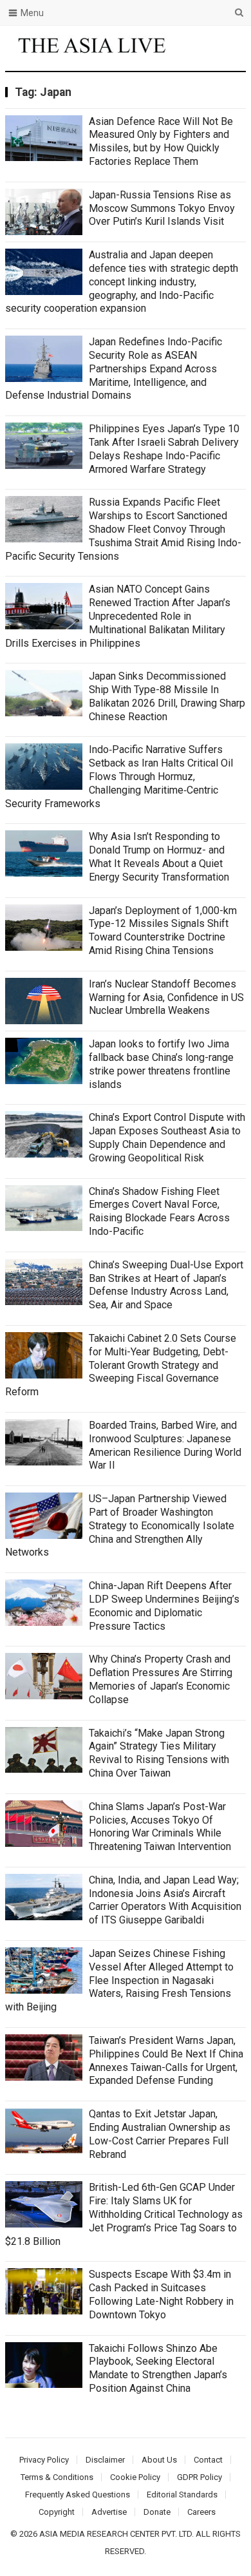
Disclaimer (105, 2460)
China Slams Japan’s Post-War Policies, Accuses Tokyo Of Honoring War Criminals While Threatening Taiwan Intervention (160, 1827)
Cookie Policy (135, 2477)
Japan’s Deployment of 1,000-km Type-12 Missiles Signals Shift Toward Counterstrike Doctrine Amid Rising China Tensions (163, 930)
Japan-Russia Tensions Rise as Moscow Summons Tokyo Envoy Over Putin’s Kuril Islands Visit (162, 208)
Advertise (109, 2512)
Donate (157, 2512)
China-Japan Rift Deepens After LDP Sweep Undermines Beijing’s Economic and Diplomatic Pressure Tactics (164, 1606)
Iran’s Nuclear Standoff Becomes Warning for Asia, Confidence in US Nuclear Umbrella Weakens (166, 997)
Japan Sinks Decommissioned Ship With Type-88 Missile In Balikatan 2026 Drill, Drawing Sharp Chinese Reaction (167, 696)
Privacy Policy (44, 2460)
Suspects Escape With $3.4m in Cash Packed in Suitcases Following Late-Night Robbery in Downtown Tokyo (161, 2294)
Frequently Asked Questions (78, 2495)
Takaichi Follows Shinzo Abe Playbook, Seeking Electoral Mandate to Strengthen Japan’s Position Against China (158, 2368)
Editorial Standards (182, 2495)
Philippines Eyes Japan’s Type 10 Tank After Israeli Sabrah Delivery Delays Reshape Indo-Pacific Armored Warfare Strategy (164, 449)
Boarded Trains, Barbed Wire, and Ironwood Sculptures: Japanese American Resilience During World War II (165, 1445)
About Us (159, 2460)
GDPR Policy (200, 2477)
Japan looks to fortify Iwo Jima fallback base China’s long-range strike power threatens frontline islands (161, 1064)
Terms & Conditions (57, 2477)
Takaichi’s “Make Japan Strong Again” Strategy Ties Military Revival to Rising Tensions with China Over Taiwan (159, 1753)
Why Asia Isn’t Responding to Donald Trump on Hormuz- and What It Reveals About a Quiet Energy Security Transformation (159, 856)
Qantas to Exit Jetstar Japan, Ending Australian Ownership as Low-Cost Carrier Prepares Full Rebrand (160, 2134)
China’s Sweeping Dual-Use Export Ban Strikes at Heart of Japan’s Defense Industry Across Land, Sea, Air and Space (166, 1285)
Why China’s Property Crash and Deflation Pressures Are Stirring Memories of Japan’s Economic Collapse (161, 1679)
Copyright (57, 2512)
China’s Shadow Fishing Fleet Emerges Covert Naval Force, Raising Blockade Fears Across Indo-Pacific (159, 1211)
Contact (208, 2460)
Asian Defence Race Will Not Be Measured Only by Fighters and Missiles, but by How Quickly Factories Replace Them (161, 141)
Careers (201, 2512)
